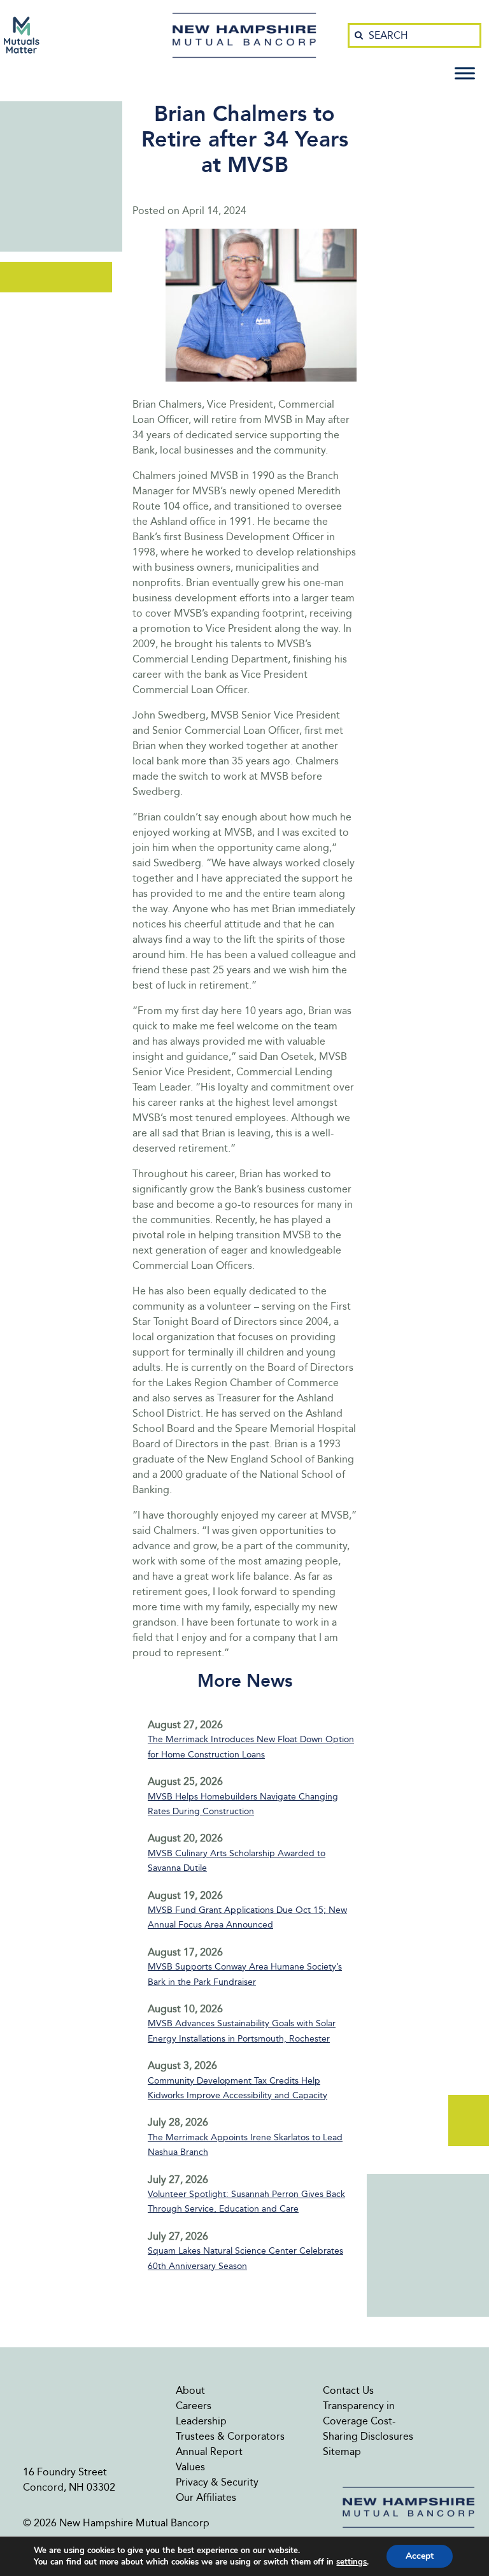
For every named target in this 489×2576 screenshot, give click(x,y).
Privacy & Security (217, 2482)
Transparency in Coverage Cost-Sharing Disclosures (368, 2421)
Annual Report (209, 2451)
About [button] (190, 2390)
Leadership (201, 2421)
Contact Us (348, 2390)
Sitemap (342, 2451)
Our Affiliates (206, 2497)
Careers (194, 2406)
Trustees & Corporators (230, 2436)
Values (190, 2467)
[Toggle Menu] (465, 73)
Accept (420, 2556)
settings (351, 2562)
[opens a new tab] (22, 35)
